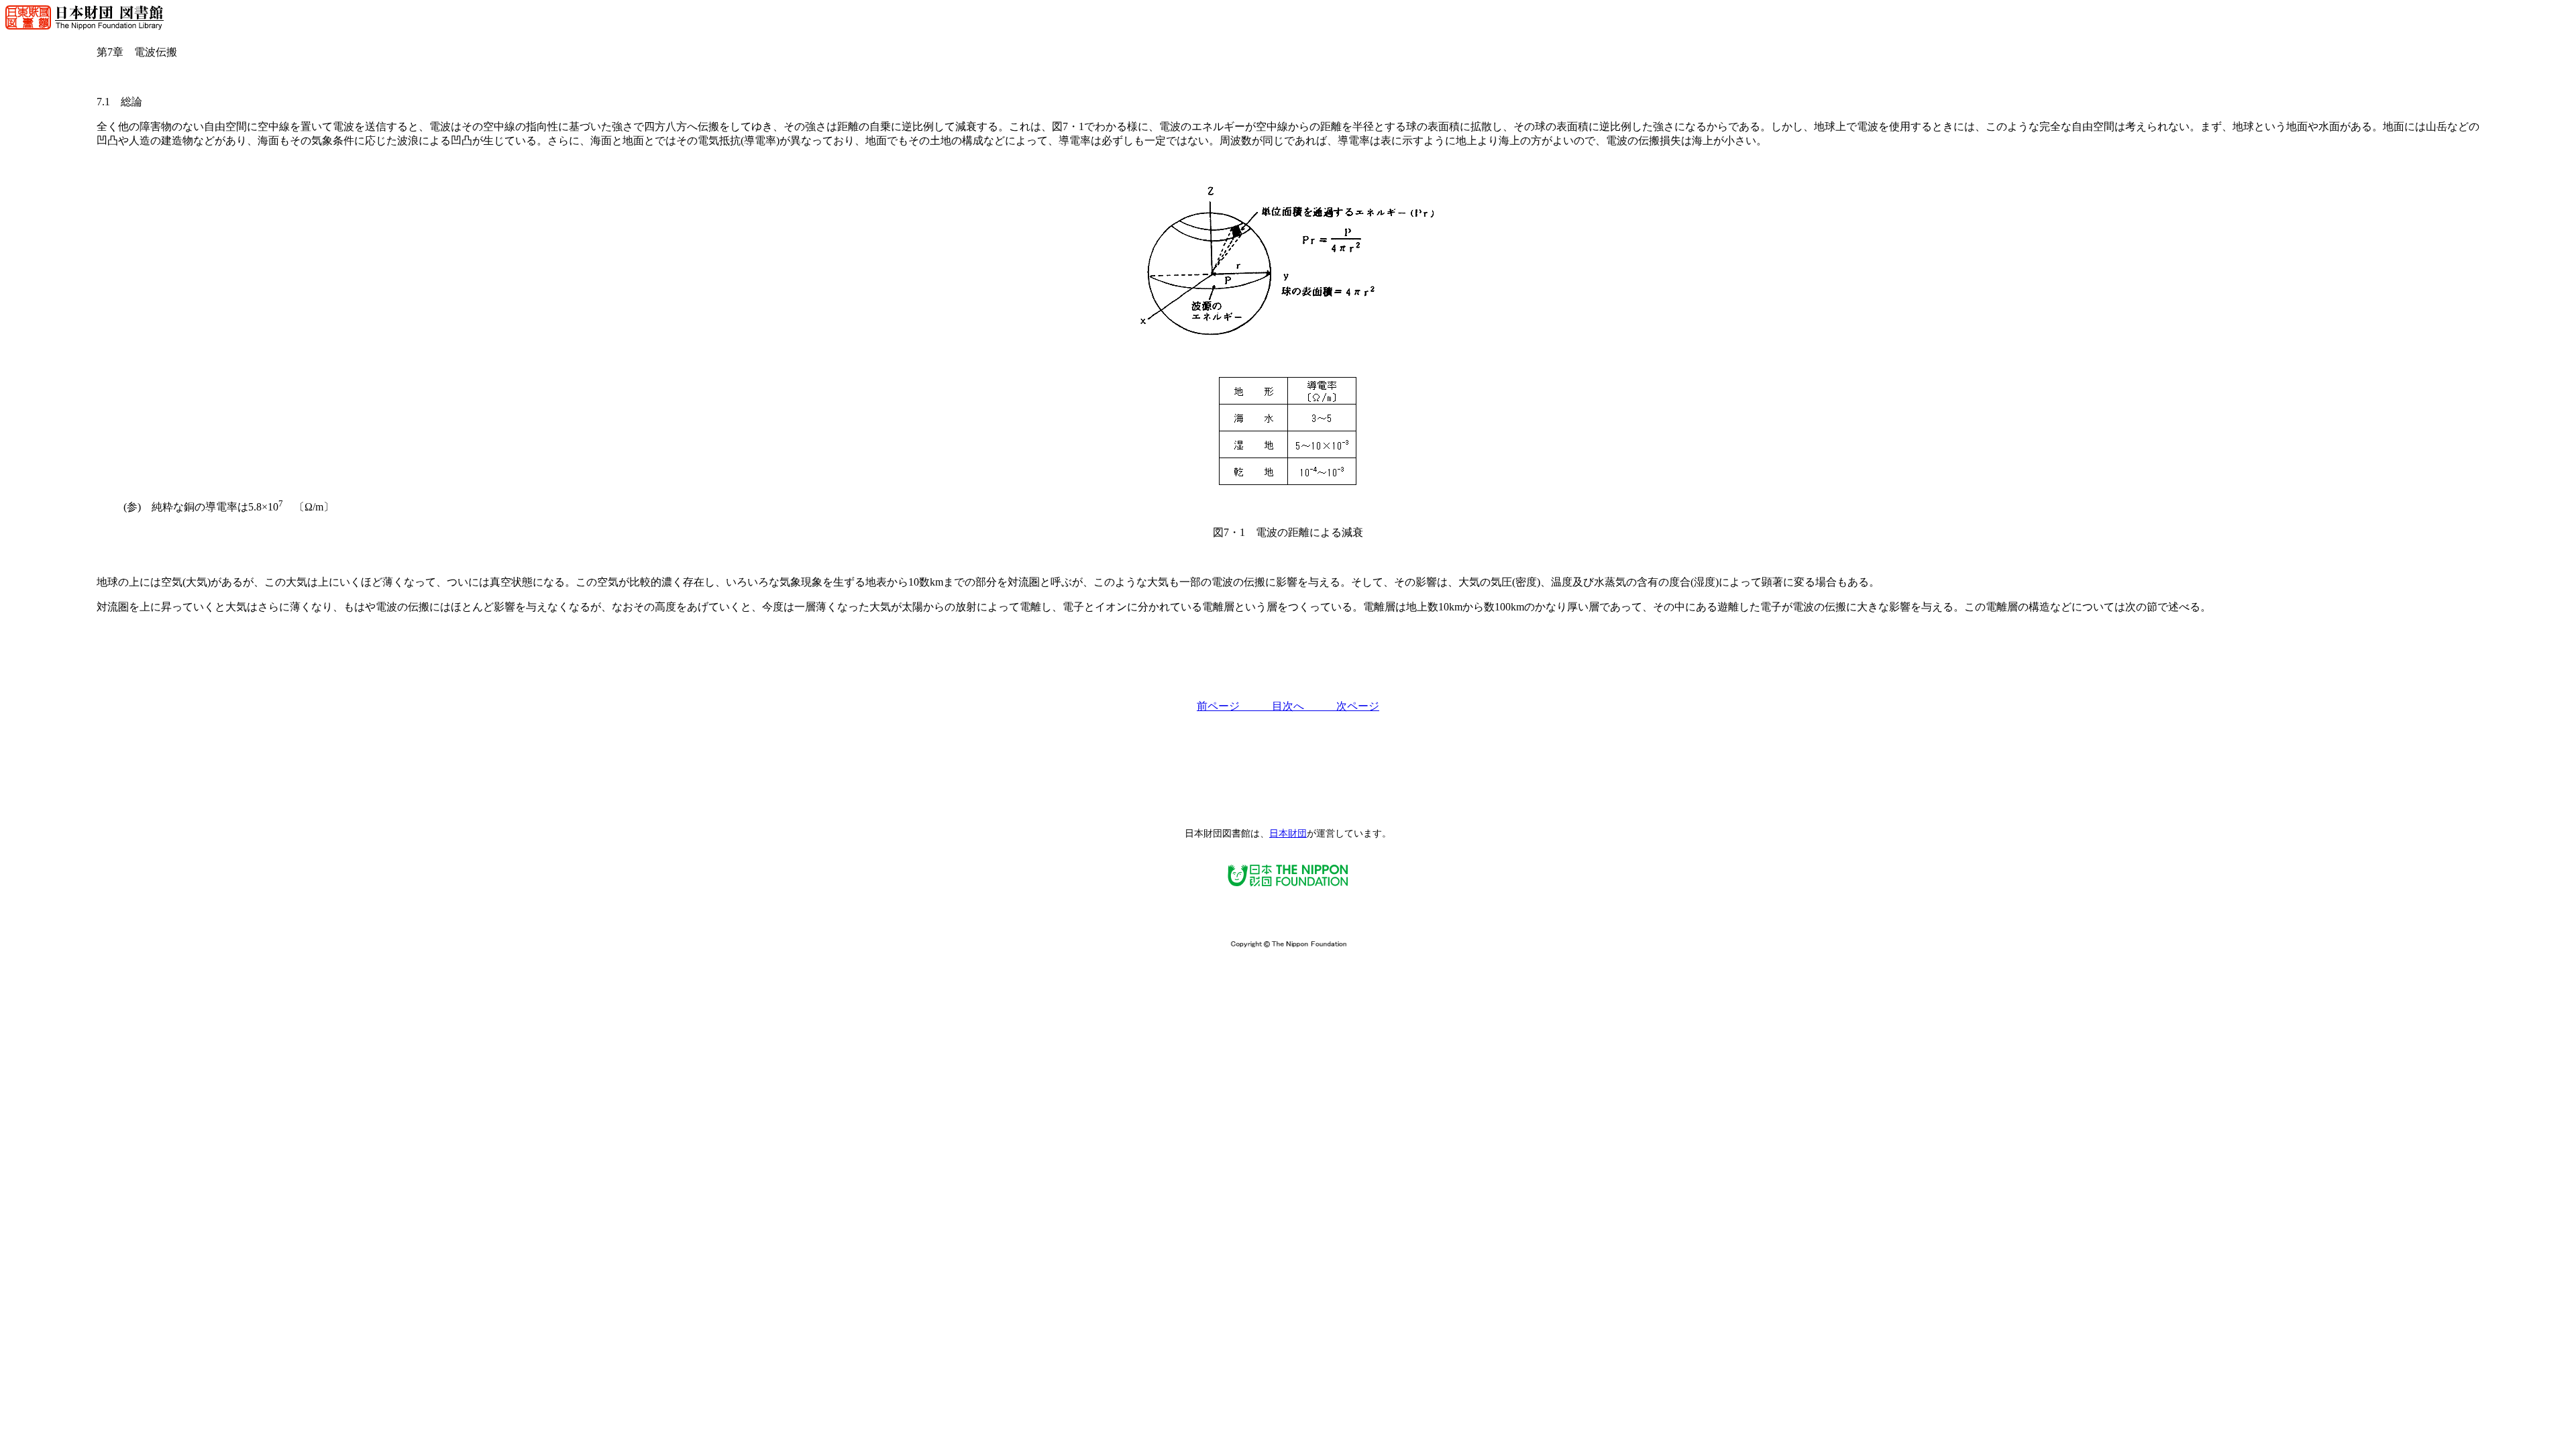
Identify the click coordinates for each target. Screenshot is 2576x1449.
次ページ (1358, 706)
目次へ (1304, 706)
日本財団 (1288, 834)
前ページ (1234, 706)
